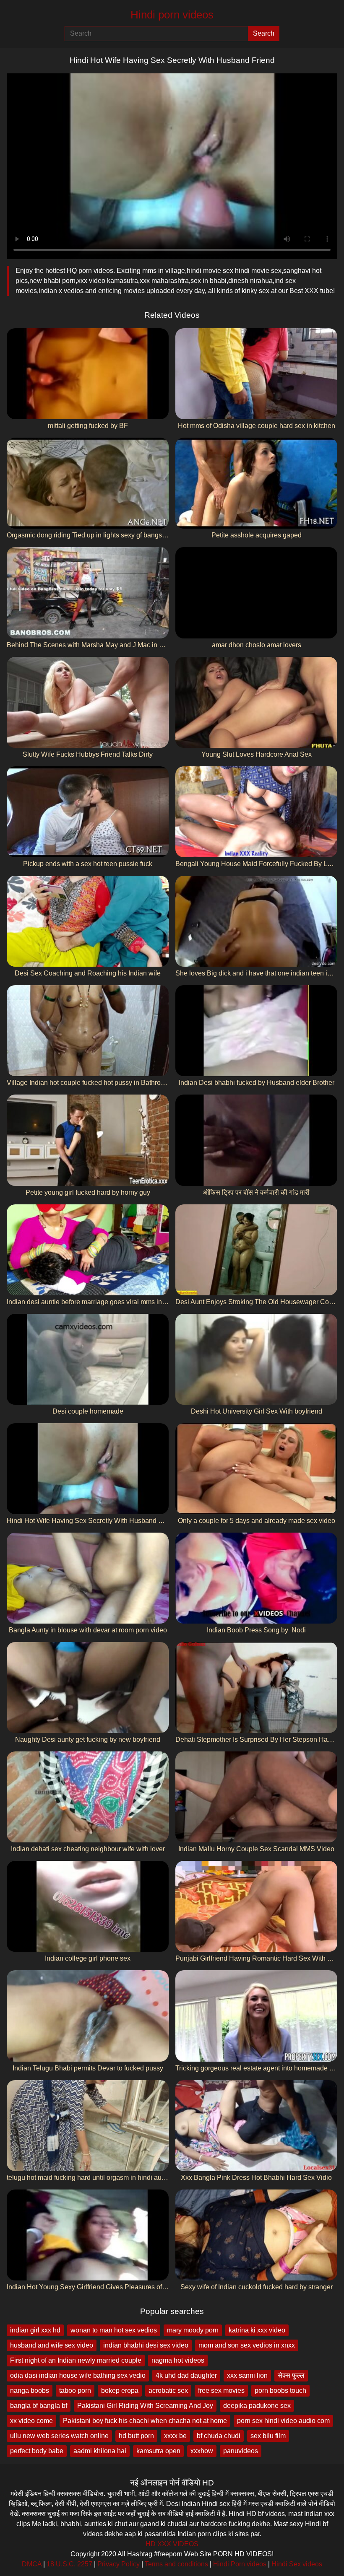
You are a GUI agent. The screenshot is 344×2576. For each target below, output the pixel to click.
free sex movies (221, 2391)
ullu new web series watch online (59, 2436)
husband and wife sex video (52, 2345)
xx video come (31, 2421)
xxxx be (175, 2436)
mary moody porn (193, 2330)
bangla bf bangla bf (39, 2406)
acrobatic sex (168, 2391)
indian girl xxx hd (35, 2330)
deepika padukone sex (257, 2406)
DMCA (32, 2564)
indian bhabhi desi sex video (146, 2345)
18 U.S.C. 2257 (69, 2564)
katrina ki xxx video (257, 2330)
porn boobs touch (280, 2391)
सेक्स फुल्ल (291, 2375)
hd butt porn (136, 2436)
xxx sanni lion (247, 2375)
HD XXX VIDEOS (172, 2544)
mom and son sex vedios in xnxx (247, 2345)
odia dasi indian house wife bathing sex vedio (78, 2375)
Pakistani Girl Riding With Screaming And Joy (145, 2406)
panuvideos (241, 2451)
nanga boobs (30, 2391)
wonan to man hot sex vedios (114, 2330)
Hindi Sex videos (297, 2564)
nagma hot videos (178, 2360)
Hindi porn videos (172, 15)
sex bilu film (268, 2436)
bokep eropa (120, 2391)
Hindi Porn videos (240, 2564)
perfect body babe (37, 2451)
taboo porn (75, 2391)
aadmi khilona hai (100, 2451)
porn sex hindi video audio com (283, 2421)
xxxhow (202, 2451)
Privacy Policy (119, 2564)
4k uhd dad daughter (186, 2375)
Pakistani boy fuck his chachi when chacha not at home (145, 2421)
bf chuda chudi (219, 2436)
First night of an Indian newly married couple (76, 2360)
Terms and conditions (176, 2564)
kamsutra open (158, 2451)
